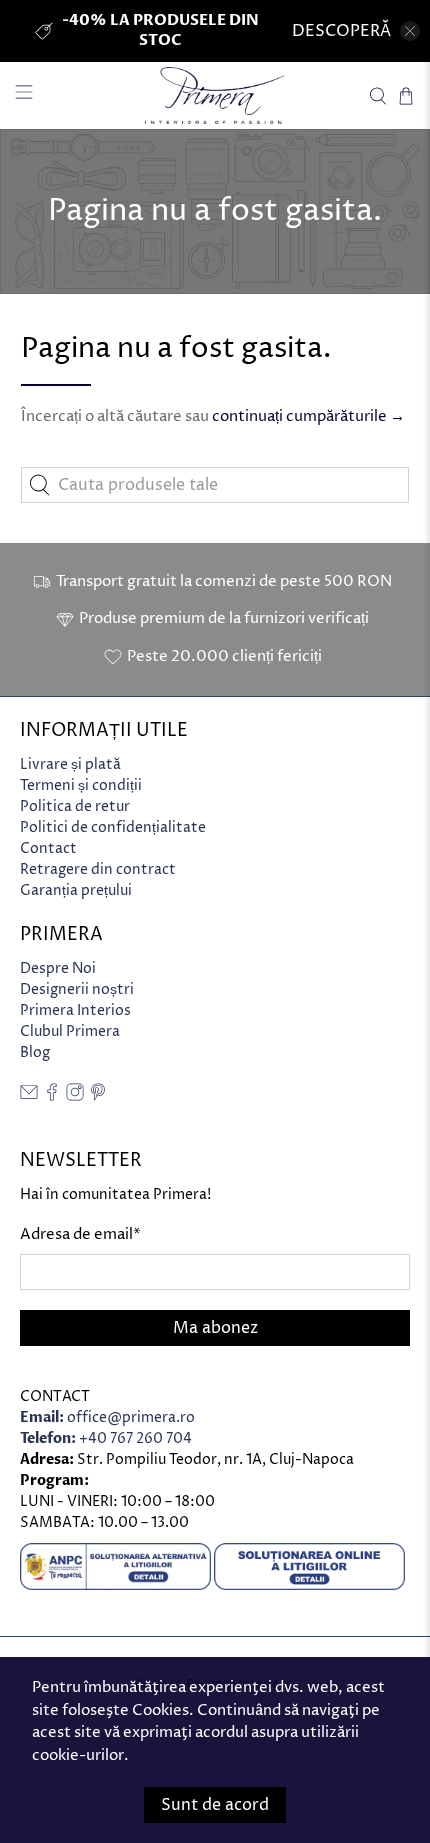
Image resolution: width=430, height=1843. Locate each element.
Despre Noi (58, 968)
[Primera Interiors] (215, 95)
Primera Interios (75, 1010)
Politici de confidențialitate (113, 827)
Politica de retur (75, 806)
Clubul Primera (70, 1031)
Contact (48, 848)
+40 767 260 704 (106, 1438)
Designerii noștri (77, 989)
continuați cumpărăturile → (308, 416)
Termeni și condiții (81, 785)
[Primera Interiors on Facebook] (52, 1096)
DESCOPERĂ (341, 31)
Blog (35, 1052)
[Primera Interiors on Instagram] (75, 1096)
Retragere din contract (98, 869)
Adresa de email (80, 1234)
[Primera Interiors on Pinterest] (98, 1096)
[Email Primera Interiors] (29, 1096)
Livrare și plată (70, 764)
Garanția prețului (76, 890)
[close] (410, 31)
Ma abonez (215, 1328)
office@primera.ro (107, 1417)
